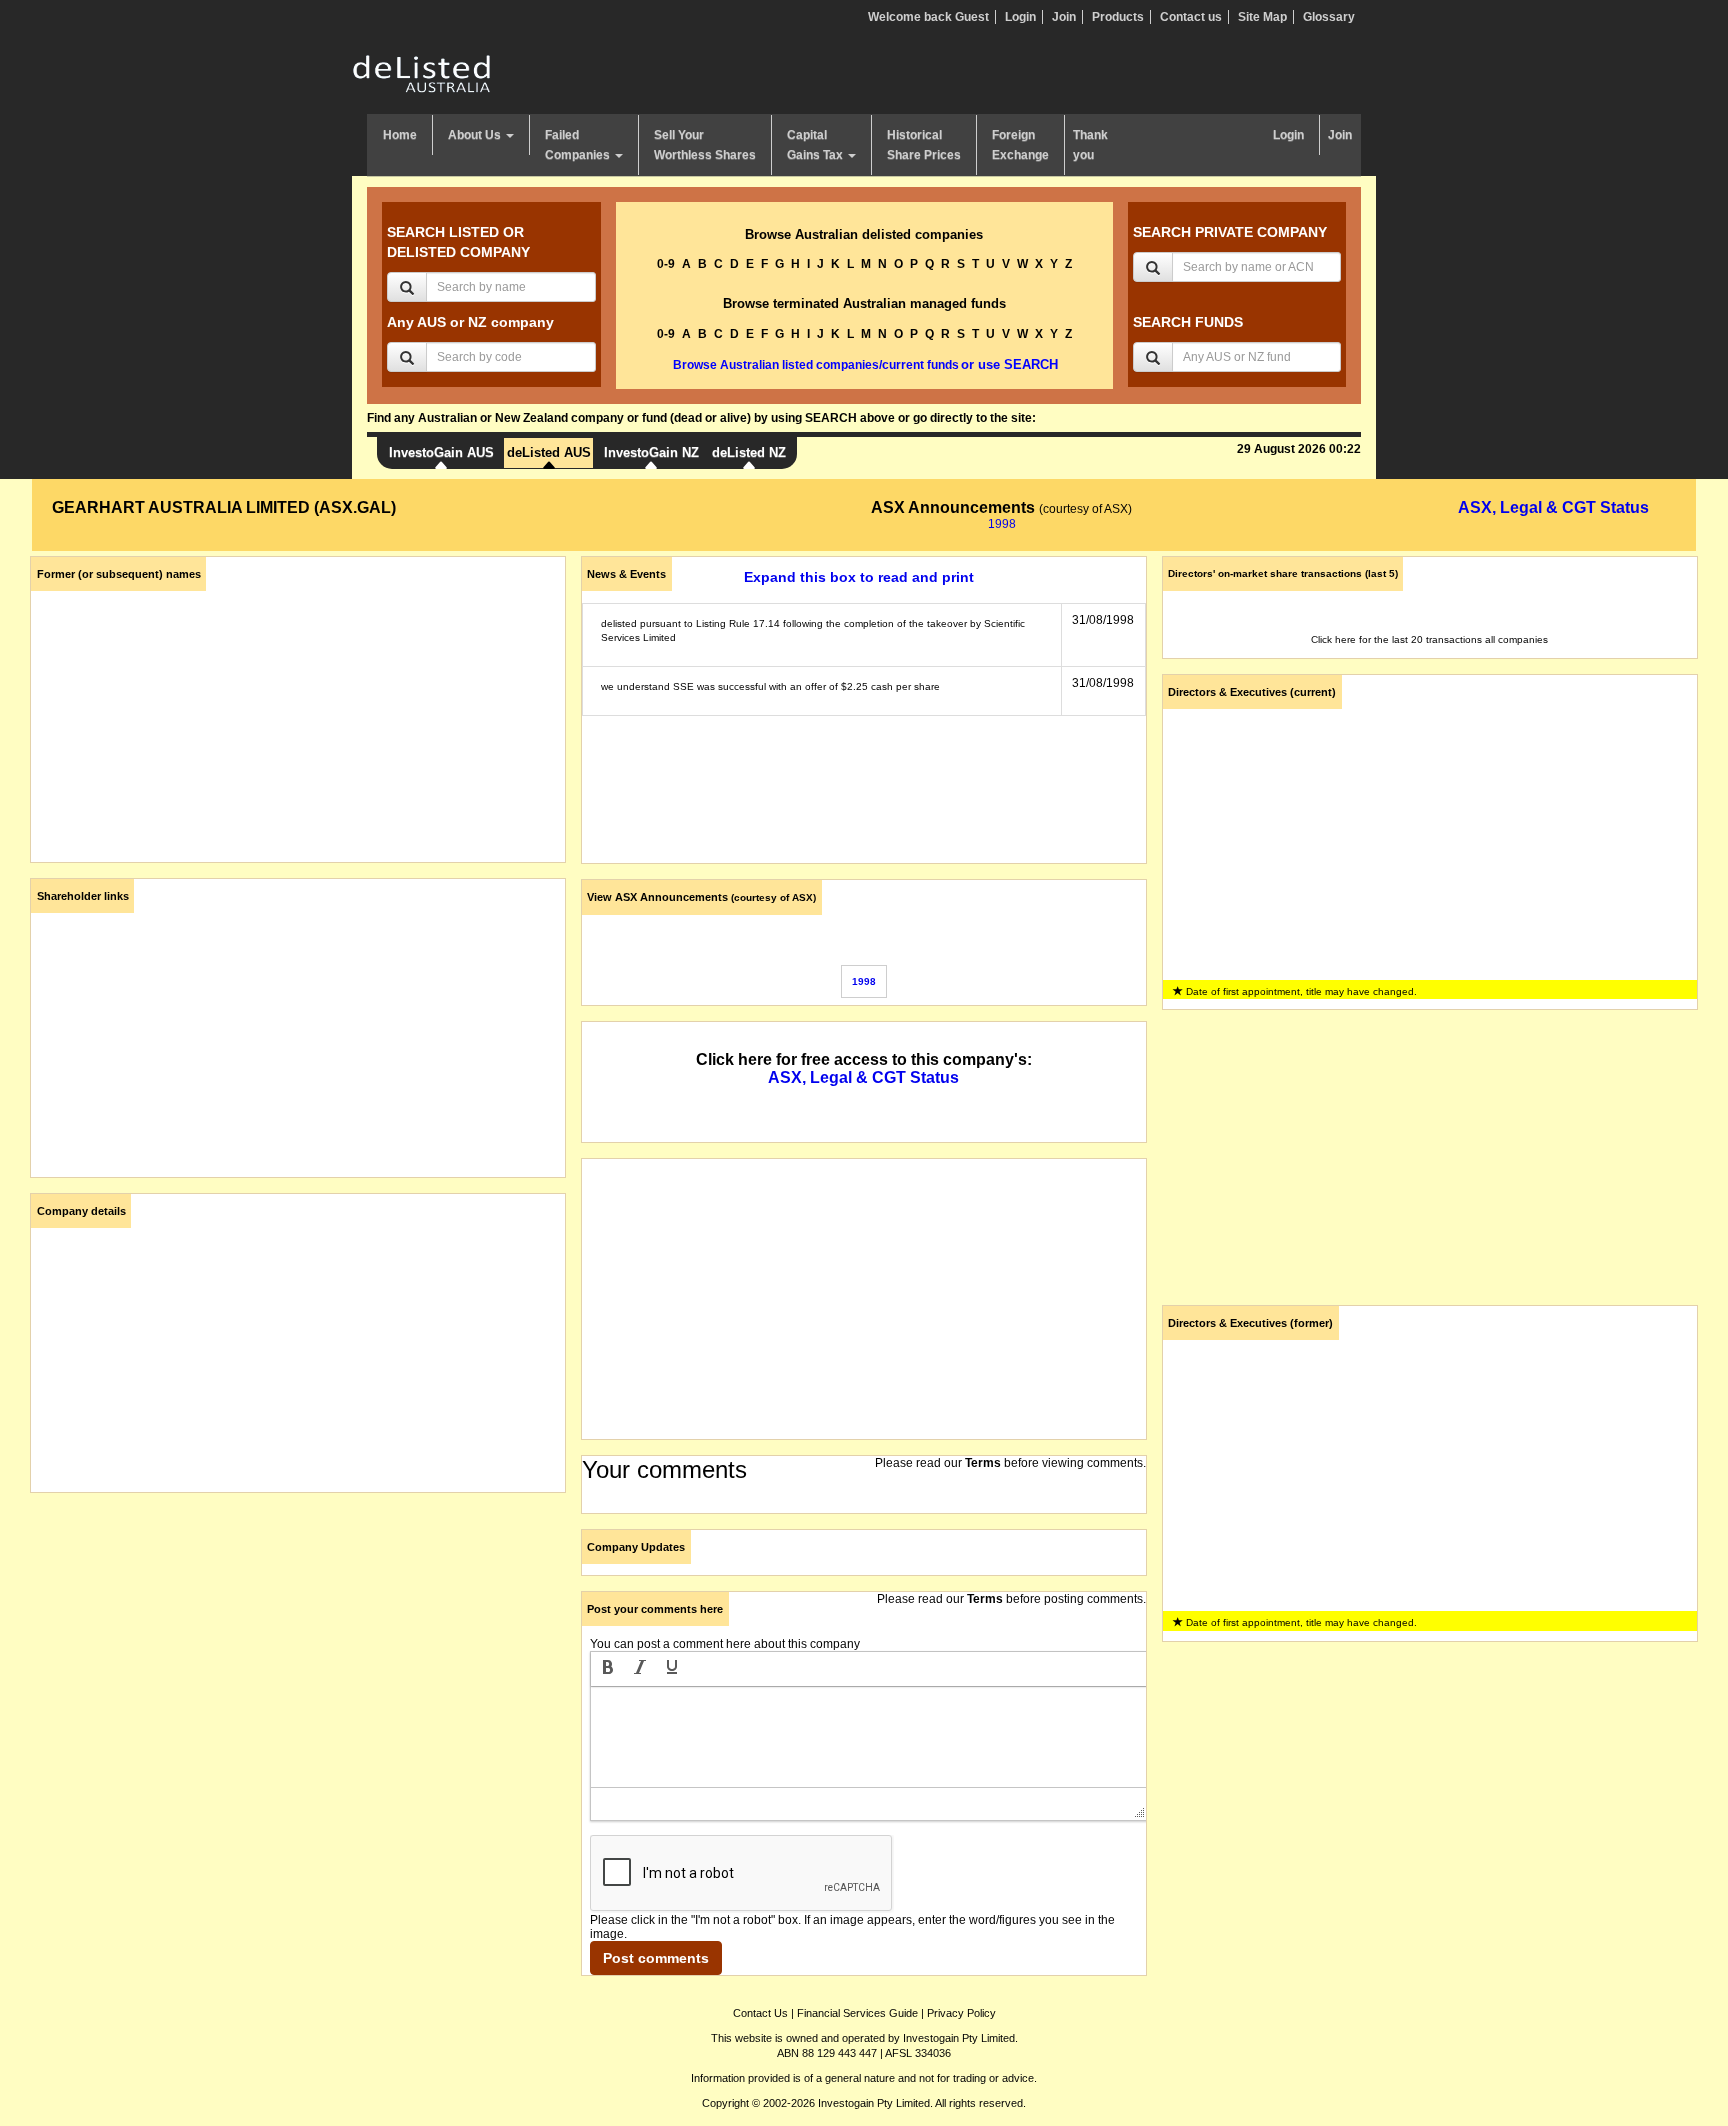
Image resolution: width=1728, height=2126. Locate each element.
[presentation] (608, 1669)
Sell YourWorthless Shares (705, 145)
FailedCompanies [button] (579, 145)
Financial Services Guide (857, 2013)
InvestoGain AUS (441, 452)
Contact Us (760, 2013)
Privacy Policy (961, 2013)
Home (400, 135)
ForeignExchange (1020, 145)
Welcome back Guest (928, 17)
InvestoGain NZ (651, 452)
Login (1020, 17)
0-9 (666, 264)
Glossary (1329, 17)
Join (1064, 17)
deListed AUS (549, 452)
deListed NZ (749, 452)
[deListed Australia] (422, 73)
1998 (1002, 524)
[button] (608, 1669)
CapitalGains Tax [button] (816, 145)
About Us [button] (476, 135)
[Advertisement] (298, 1648)
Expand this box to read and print (859, 577)
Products (1118, 17)
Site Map (1262, 17)
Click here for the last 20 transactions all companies (1429, 639)
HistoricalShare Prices (924, 145)
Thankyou (1090, 145)
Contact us (1191, 17)
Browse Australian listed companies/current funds (816, 365)
